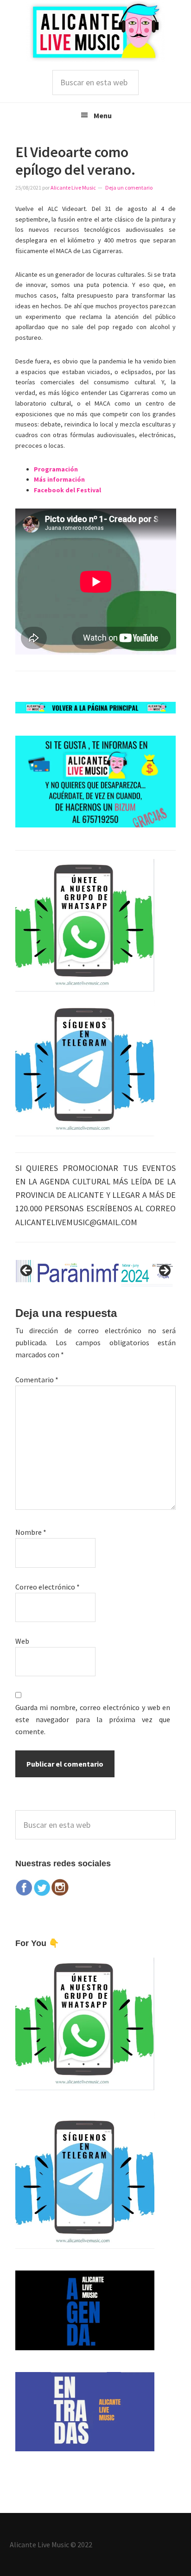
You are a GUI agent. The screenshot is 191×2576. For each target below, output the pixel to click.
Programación (56, 469)
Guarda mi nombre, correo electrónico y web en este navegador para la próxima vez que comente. (93, 1719)
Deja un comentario (129, 188)
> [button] (164, 1271)
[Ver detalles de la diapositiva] (96, 1273)
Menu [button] (103, 115)
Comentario (37, 1380)
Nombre (31, 1532)
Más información (59, 479)
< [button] (27, 1271)
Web (22, 1641)
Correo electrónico (48, 1587)
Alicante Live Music (95, 31)
